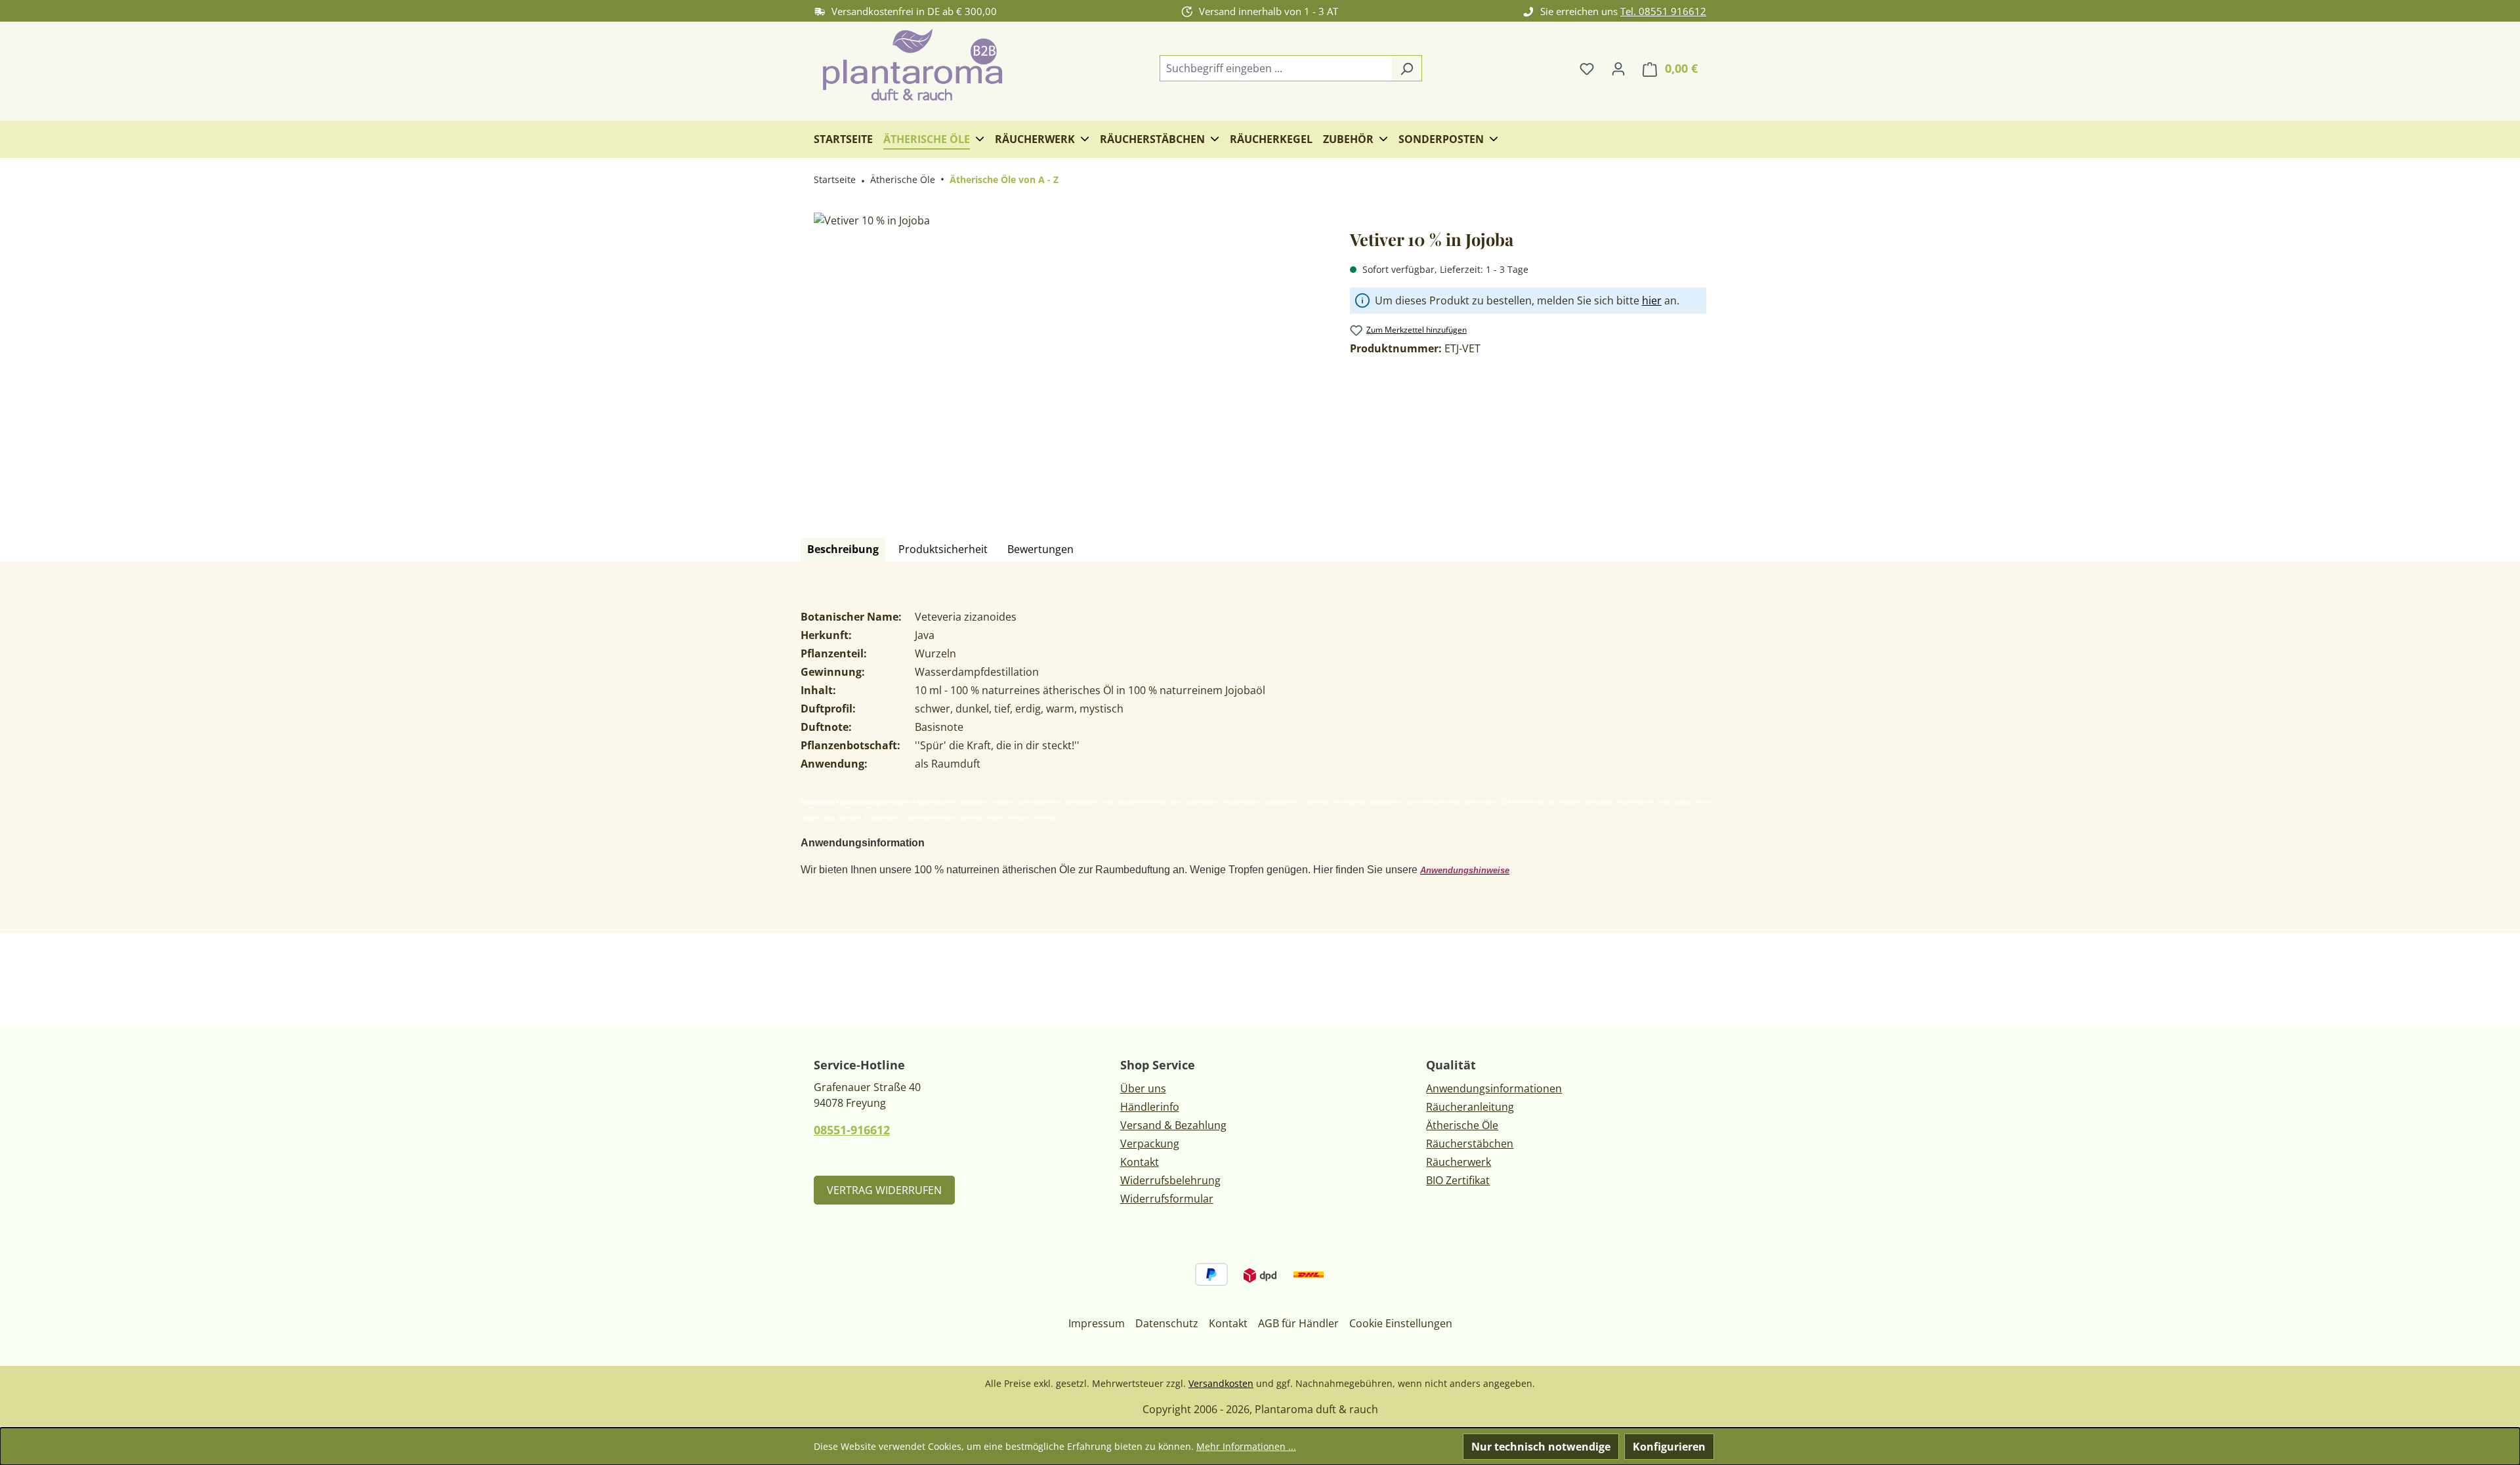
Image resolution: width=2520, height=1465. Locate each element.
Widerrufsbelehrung (1170, 1180)
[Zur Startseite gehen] (912, 66)
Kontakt (1140, 1162)
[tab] (843, 550)
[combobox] (1276, 68)
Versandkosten (1221, 1383)
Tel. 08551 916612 (1663, 11)
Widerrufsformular (1167, 1199)
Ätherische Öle (1462, 1125)
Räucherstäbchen (1470, 1144)
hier (1652, 300)
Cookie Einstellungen (1401, 1323)
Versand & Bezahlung (1173, 1125)
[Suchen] (1407, 68)
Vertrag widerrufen (884, 1190)
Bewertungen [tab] (1040, 549)
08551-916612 (852, 1130)
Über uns (1143, 1088)
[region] (1069, 354)
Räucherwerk (1459, 1162)
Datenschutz (1167, 1323)
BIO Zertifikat (1458, 1180)
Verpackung (1150, 1144)
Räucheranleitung (1470, 1107)
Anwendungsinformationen (1494, 1088)
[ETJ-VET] (1068, 354)
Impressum (1097, 1323)
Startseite (835, 179)
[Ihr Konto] (1618, 68)
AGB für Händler (1298, 1323)
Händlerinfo (1150, 1107)
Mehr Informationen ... (1246, 1446)
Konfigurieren (1669, 1447)
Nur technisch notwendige (1541, 1447)
